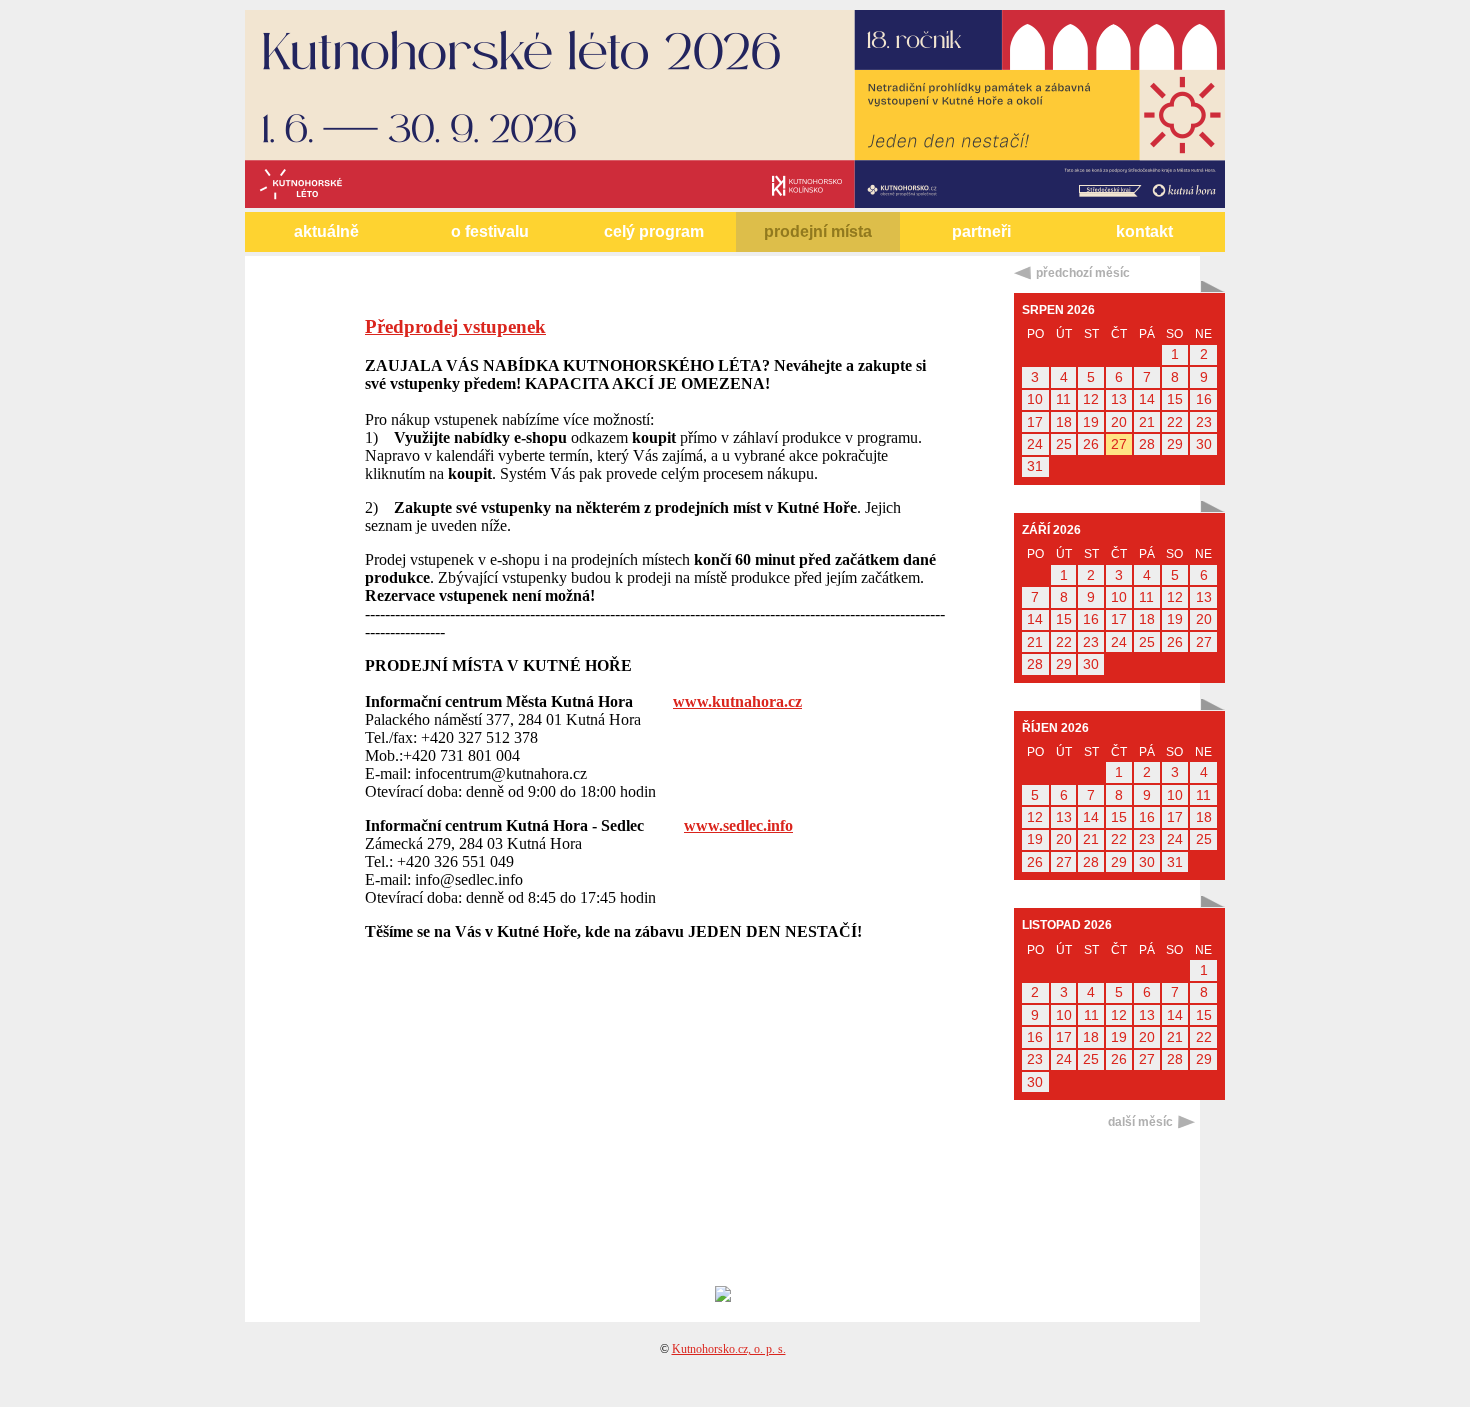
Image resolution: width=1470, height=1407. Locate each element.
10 (1035, 399)
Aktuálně (326, 231)
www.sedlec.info (738, 825)
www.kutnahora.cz (737, 701)
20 (1119, 422)
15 (1175, 399)
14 (1147, 399)
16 (1204, 399)
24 (1035, 444)
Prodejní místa (818, 231)
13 (1119, 399)
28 (1147, 444)
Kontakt (1144, 231)
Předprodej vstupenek (455, 326)
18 (1064, 422)
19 (1091, 422)
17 (1035, 422)
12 (1091, 399)
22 (1175, 422)
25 (1064, 444)
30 (1204, 444)
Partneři (981, 231)
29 (1175, 444)
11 (1063, 399)
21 (1147, 422)
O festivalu (490, 231)
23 (1204, 422)
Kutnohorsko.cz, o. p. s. (729, 1349)
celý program (654, 231)
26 (1091, 444)
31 (1035, 466)
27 (1119, 444)
